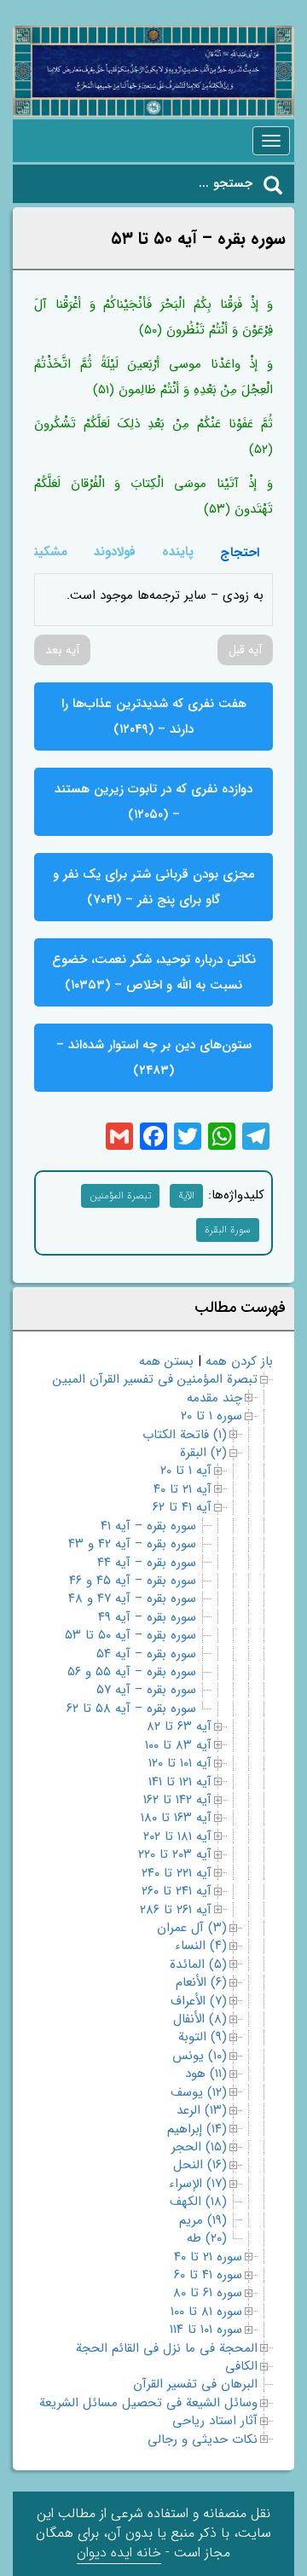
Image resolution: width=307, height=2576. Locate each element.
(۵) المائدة (198, 1964)
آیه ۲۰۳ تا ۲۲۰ (175, 1854)
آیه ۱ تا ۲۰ (186, 1471)
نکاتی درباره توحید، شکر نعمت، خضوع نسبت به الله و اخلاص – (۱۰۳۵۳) (154, 972)
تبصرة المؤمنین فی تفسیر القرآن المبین (155, 1379)
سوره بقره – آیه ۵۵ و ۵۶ (132, 1672)
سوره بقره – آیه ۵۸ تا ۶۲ (131, 1709)
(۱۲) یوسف (199, 2092)
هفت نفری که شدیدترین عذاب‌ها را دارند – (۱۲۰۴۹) (154, 717)
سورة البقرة (228, 1230)
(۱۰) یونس (200, 2056)
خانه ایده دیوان (119, 2553)
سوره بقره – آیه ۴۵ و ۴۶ (133, 1581)
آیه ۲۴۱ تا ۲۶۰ (177, 1891)
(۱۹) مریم (203, 2220)
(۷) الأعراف (199, 2001)
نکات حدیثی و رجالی (203, 2440)
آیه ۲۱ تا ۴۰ (182, 1489)
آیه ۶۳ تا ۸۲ (179, 1726)
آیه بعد (62, 650)
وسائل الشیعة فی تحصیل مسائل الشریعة (148, 2403)
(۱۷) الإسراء (198, 2184)
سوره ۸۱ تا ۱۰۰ (206, 2312)
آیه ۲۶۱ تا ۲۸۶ (176, 1910)
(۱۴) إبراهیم (197, 2129)
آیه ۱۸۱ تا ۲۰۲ (177, 1836)
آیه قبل (245, 650)
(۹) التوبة (203, 2037)
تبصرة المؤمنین (120, 1195)
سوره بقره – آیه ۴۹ (147, 1617)
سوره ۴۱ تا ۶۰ (208, 2275)
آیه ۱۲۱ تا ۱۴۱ (180, 1782)
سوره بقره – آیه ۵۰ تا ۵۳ (130, 1635)
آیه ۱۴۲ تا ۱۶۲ (177, 1800)
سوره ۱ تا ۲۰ (211, 1416)
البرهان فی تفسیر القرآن (195, 2384)
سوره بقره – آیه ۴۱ (148, 1526)
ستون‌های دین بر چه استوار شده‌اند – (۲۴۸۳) (154, 1058)
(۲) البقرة (203, 1453)
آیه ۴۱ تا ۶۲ (182, 1507)
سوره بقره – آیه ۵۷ (146, 1690)
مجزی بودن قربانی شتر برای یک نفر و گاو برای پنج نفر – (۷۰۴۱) (154, 887)
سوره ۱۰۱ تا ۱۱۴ (206, 2329)
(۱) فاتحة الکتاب (185, 1435)
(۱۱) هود (206, 2074)
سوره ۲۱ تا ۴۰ (208, 2257)
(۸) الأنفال (200, 2019)
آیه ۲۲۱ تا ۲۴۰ (177, 1873)
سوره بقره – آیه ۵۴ (146, 1654)
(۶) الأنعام (201, 1982)
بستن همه (166, 1361)
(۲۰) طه (207, 2238)
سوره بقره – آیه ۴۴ (147, 1563)
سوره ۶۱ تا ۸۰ (208, 2293)
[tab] (240, 552)
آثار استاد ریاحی (215, 2421)
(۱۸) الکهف (198, 2202)
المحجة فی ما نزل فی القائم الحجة (167, 2348)
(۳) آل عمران (192, 1928)
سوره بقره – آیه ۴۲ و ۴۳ (132, 1544)
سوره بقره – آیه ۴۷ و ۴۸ (132, 1598)
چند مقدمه (214, 1398)
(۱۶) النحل (200, 2165)
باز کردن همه (239, 1361)
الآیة (186, 1195)
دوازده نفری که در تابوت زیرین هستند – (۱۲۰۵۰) (153, 802)
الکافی (241, 2366)
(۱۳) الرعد (202, 2110)
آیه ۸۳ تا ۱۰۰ (178, 1745)
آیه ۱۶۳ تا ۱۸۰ (176, 1818)
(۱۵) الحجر (199, 2147)
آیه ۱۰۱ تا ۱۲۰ (180, 1763)
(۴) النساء (201, 1946)
